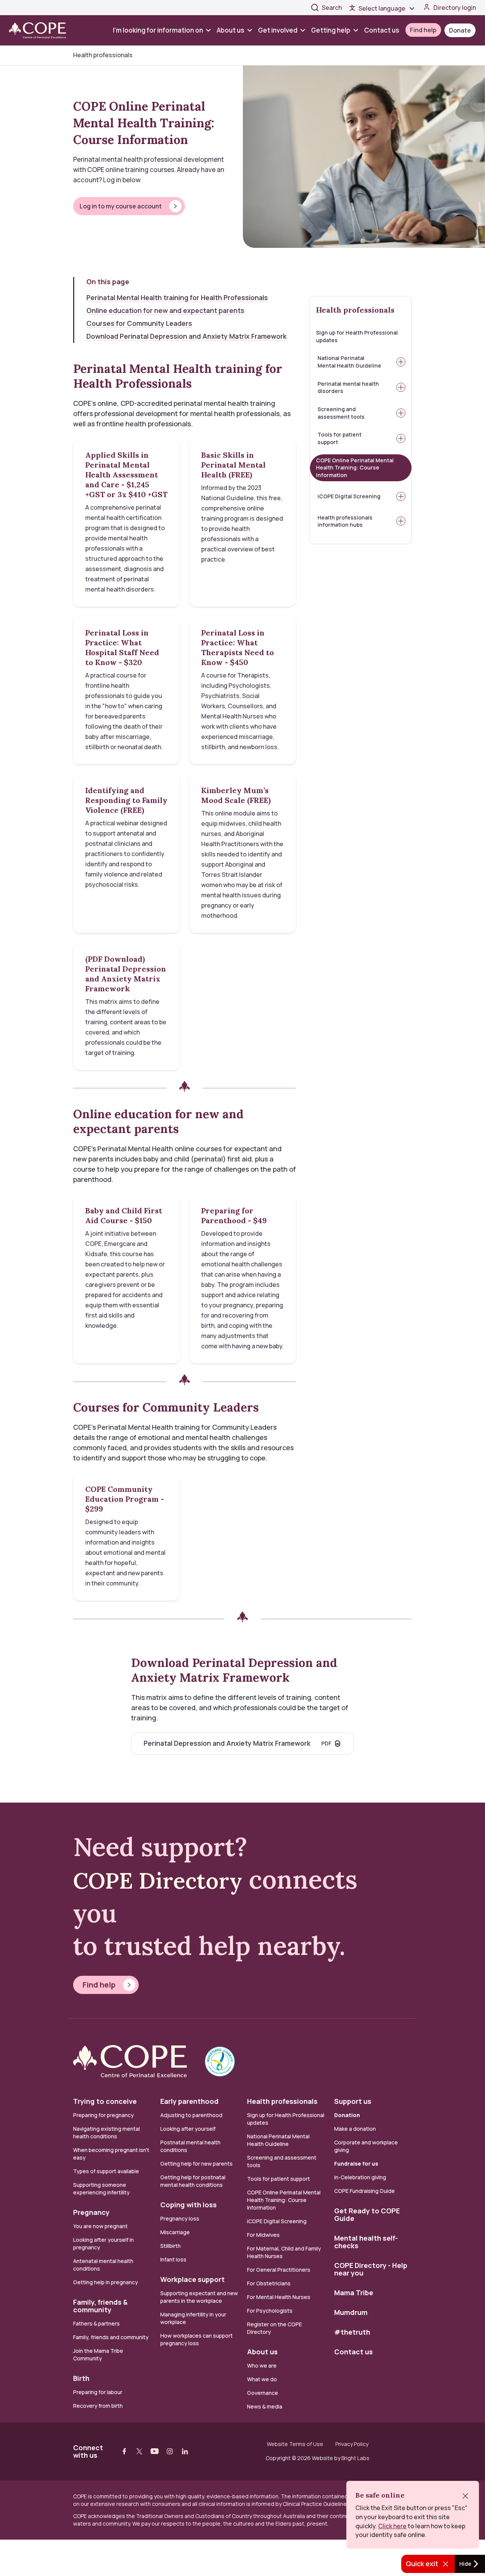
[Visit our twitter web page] (139, 2451)
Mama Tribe (354, 2293)
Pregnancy (91, 2212)
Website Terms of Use (295, 2444)
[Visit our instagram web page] (170, 2451)
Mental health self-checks (366, 2242)
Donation (347, 2115)
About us (231, 30)
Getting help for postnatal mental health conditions (193, 2181)
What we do (262, 2379)
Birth (81, 2378)
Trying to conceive (105, 2101)
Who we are (262, 2366)
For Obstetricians (269, 2283)
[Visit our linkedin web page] (185, 2451)
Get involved (278, 30)
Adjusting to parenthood (191, 2115)
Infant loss (173, 2259)
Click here (392, 2526)
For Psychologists (270, 2311)
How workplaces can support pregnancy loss (196, 2339)
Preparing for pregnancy (103, 2115)
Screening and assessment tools (341, 413)
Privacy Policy (352, 2444)
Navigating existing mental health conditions (106, 2132)
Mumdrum (351, 2312)
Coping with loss (189, 2205)
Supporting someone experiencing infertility (101, 2189)
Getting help (331, 30)
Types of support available (106, 2171)
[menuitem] (163, 30)
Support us (353, 2101)
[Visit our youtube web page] (155, 2451)
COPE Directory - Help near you (371, 2269)
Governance (263, 2393)
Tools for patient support (339, 438)
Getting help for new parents (196, 2164)
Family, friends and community (111, 2337)
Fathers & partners (96, 2323)
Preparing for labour (98, 2392)
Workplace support (192, 2279)
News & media (265, 2406)
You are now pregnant (100, 2226)
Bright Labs (355, 2458)
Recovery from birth (98, 2406)
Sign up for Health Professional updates (357, 336)
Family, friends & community (100, 2306)
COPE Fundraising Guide (365, 2191)
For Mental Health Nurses (279, 2297)
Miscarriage (175, 2232)
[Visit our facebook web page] (124, 2451)
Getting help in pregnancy (106, 2282)
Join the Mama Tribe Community (98, 2355)
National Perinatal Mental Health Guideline (349, 362)
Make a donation (355, 2129)
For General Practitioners (279, 2270)
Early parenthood (189, 2101)
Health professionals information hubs (345, 521)
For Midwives (263, 2235)
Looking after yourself (188, 2129)
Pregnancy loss (180, 2218)
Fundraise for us (356, 2164)
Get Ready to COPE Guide (367, 2214)
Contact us (382, 30)
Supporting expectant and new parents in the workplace (199, 2297)
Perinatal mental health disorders (348, 387)
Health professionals (355, 310)
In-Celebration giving (361, 2177)
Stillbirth (171, 2246)
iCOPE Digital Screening (349, 496)
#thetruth (352, 2332)
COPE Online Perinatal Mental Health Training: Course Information (355, 468)
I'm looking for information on (158, 30)
